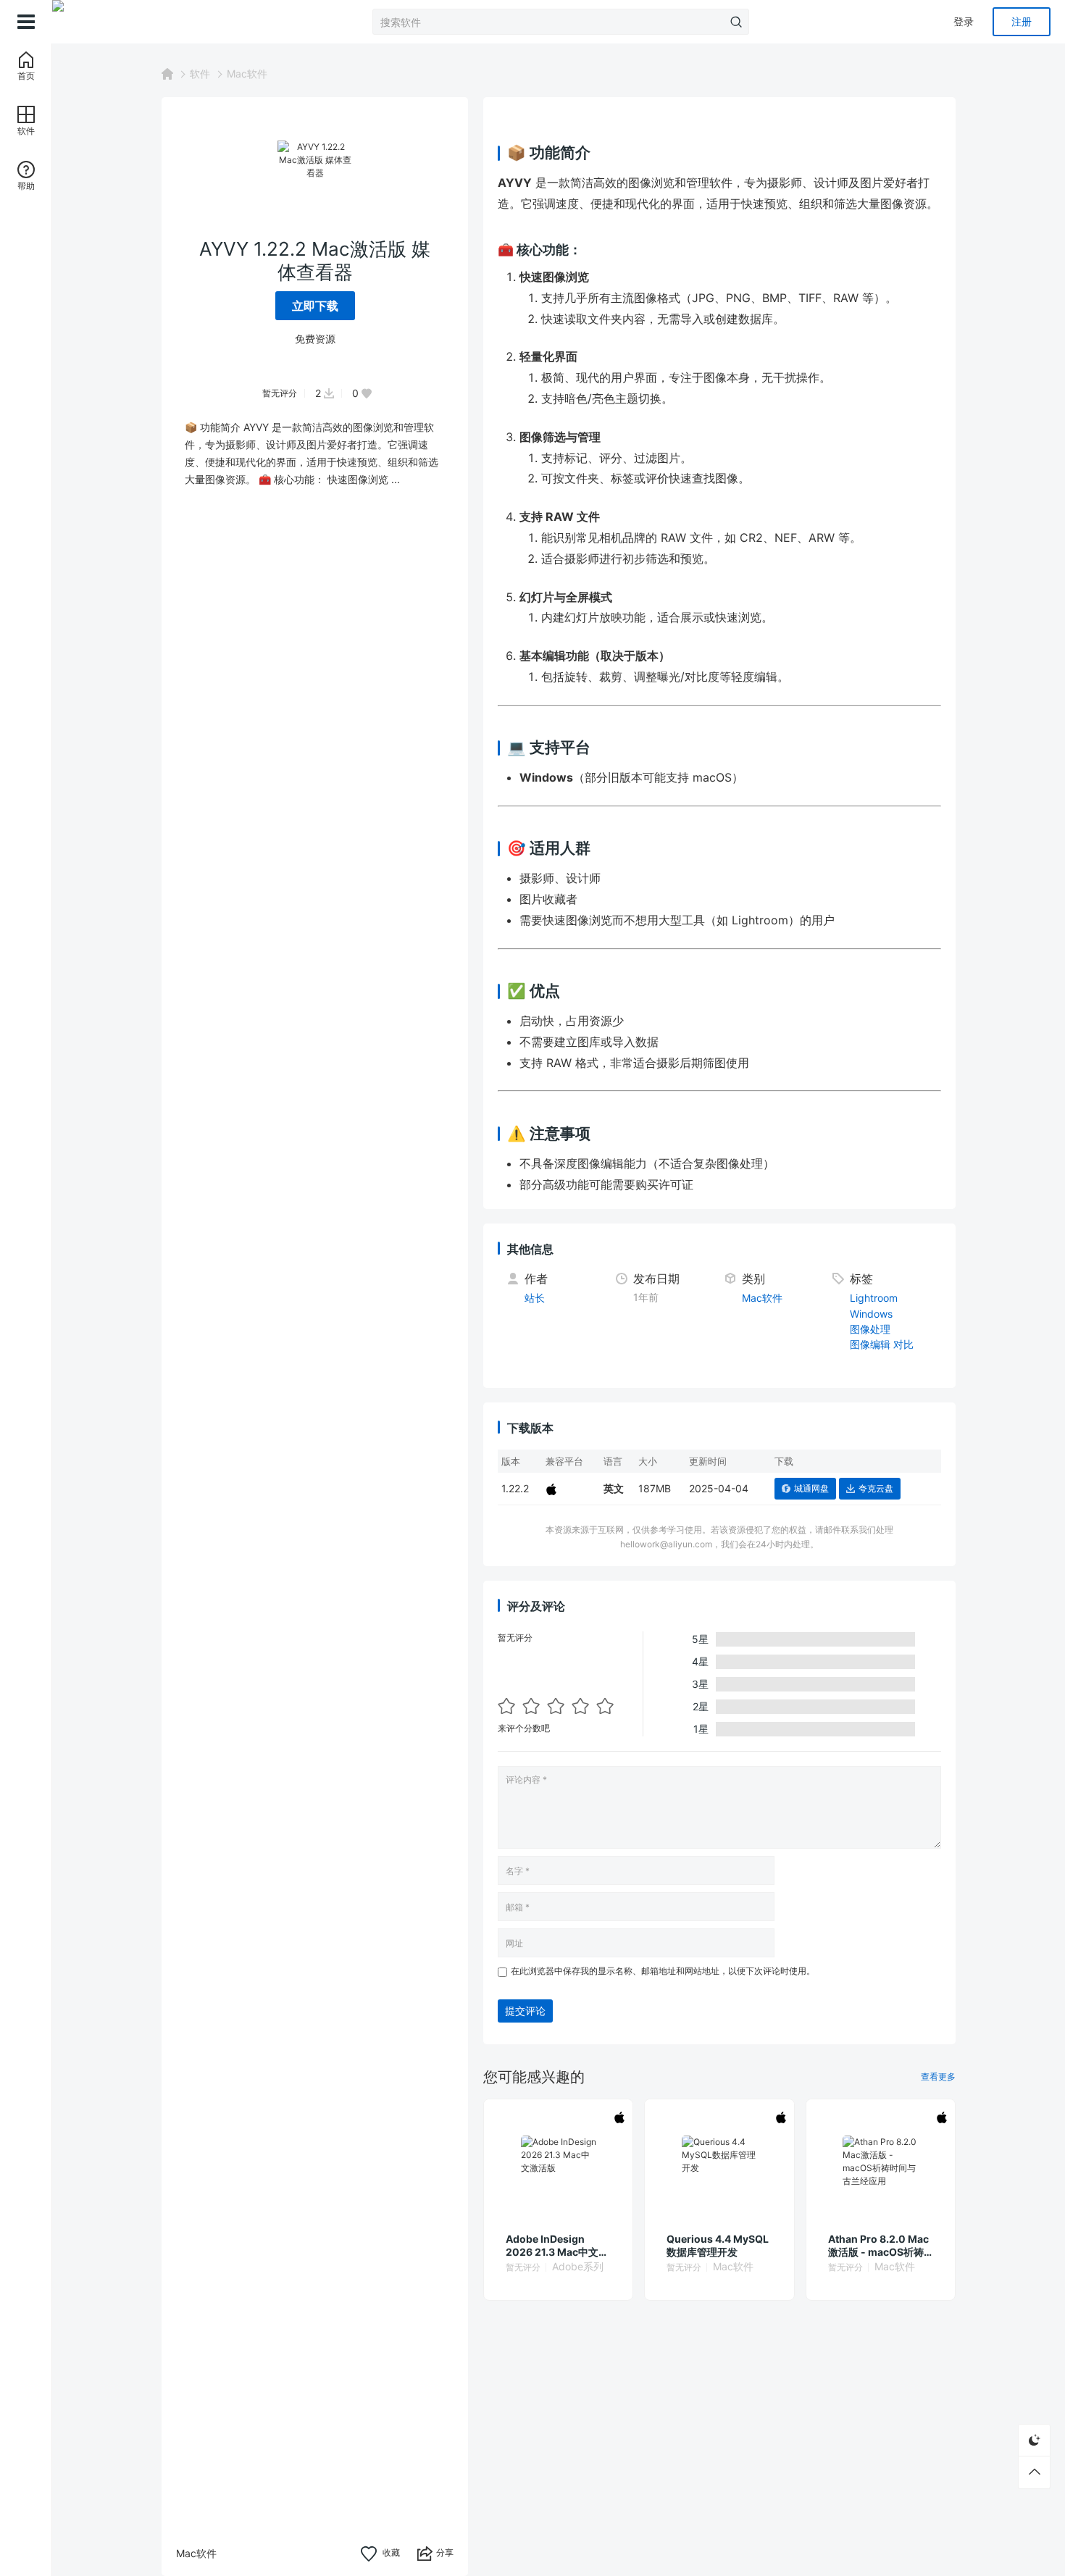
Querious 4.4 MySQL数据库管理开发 (718, 2245)
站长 (535, 1298)
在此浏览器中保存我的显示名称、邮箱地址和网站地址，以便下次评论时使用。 (663, 1971)
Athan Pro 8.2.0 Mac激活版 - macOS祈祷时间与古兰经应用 (878, 2246)
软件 (200, 74)
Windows (871, 1314)
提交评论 (525, 2011)
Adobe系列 (578, 2266)
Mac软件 (247, 74)
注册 (1022, 21)
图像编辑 (870, 1344)
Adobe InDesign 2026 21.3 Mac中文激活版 (557, 2246)
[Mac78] (125, 22)
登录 (964, 21)
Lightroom (874, 1298)
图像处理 (870, 1329)
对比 (903, 1344)
